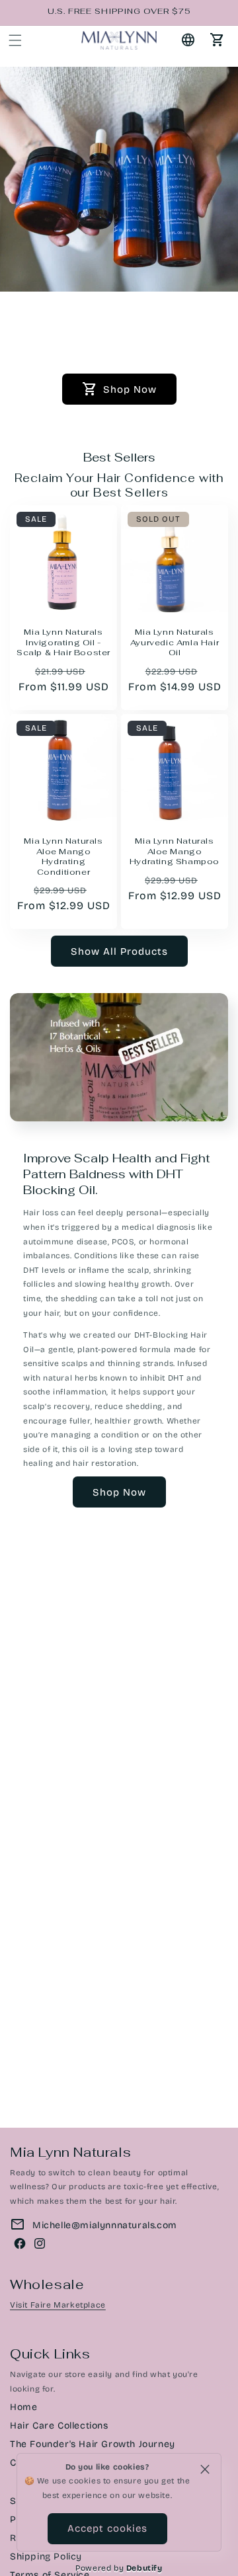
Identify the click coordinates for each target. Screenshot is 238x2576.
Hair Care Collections (59, 2426)
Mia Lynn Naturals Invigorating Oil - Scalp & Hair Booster (63, 643)
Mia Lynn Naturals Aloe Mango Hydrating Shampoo (175, 852)
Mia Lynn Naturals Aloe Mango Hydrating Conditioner (63, 857)
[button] (15, 40)
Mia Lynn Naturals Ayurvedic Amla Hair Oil (175, 643)
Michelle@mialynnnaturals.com (105, 2225)
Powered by (119, 2568)
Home (23, 2407)
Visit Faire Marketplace (58, 2305)
